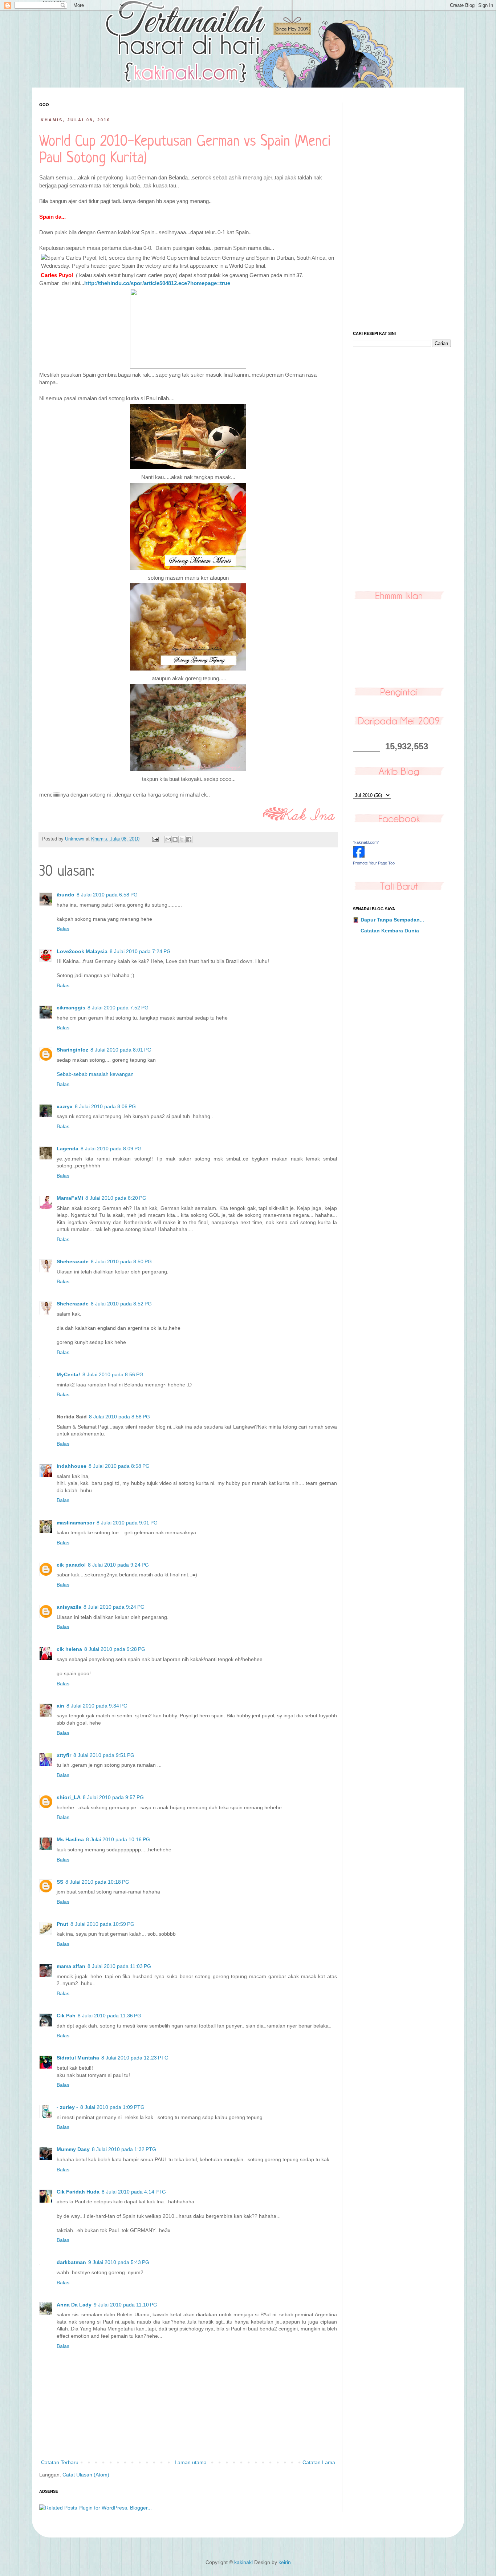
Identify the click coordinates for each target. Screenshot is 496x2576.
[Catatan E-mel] (155, 839)
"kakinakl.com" (366, 842)
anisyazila (69, 1607)
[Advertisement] (402, 211)
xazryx (65, 1106)
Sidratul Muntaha (78, 2058)
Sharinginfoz (72, 1050)
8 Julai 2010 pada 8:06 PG (105, 1106)
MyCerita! (68, 1374)
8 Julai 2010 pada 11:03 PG (119, 1966)
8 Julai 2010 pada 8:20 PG (116, 1198)
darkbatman (71, 2262)
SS (60, 1882)
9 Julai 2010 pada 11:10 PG (125, 2305)
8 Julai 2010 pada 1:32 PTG (124, 2149)
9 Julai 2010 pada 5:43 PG (119, 2262)
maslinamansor (76, 1523)
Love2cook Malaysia (82, 951)
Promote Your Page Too (374, 863)
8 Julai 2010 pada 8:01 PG (121, 1050)
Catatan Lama (319, 2462)
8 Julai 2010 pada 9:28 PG (115, 1649)
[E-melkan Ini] (168, 839)
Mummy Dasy (73, 2149)
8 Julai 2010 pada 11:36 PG (109, 2016)
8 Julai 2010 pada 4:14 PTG (134, 2192)
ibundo (66, 895)
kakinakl (243, 2562)
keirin (285, 2562)
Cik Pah (66, 2016)
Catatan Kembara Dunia (390, 931)
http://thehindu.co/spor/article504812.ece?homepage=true (157, 283)
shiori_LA (69, 1797)
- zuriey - (67, 2107)
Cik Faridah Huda (78, 2192)
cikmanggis (71, 1008)
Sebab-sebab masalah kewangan (95, 1074)
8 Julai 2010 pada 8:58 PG (119, 1417)
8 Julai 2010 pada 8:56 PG (113, 1374)
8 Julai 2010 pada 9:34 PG (97, 1706)
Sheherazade (73, 1261)
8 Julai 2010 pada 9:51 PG (104, 1755)
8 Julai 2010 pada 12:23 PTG (135, 2058)
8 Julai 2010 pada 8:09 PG (111, 1149)
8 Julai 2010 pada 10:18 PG (97, 1882)
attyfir (64, 1755)
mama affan (71, 1966)
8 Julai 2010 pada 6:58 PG (107, 895)
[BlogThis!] (175, 839)
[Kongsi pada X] (182, 839)
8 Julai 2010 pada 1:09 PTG (112, 2107)
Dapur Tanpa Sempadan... (392, 920)
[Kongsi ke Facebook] (189, 839)
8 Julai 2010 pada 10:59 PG (102, 1924)
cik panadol (71, 1565)
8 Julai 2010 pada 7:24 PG (140, 951)
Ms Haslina (70, 1839)
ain (60, 1706)
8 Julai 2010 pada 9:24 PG (118, 1565)
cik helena (69, 1649)
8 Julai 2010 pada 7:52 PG (118, 1008)
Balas (63, 929)
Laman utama (191, 2462)
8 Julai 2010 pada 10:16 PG (118, 1839)
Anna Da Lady (74, 2305)
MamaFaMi (70, 1198)
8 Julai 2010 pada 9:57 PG (113, 1797)
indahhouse (72, 1466)
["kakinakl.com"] (359, 856)
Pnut (62, 1924)
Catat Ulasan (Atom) (86, 2475)
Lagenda (68, 1149)
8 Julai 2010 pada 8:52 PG (121, 1304)
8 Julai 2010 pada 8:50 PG (121, 1261)
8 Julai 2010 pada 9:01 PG (127, 1523)
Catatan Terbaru (60, 2462)
